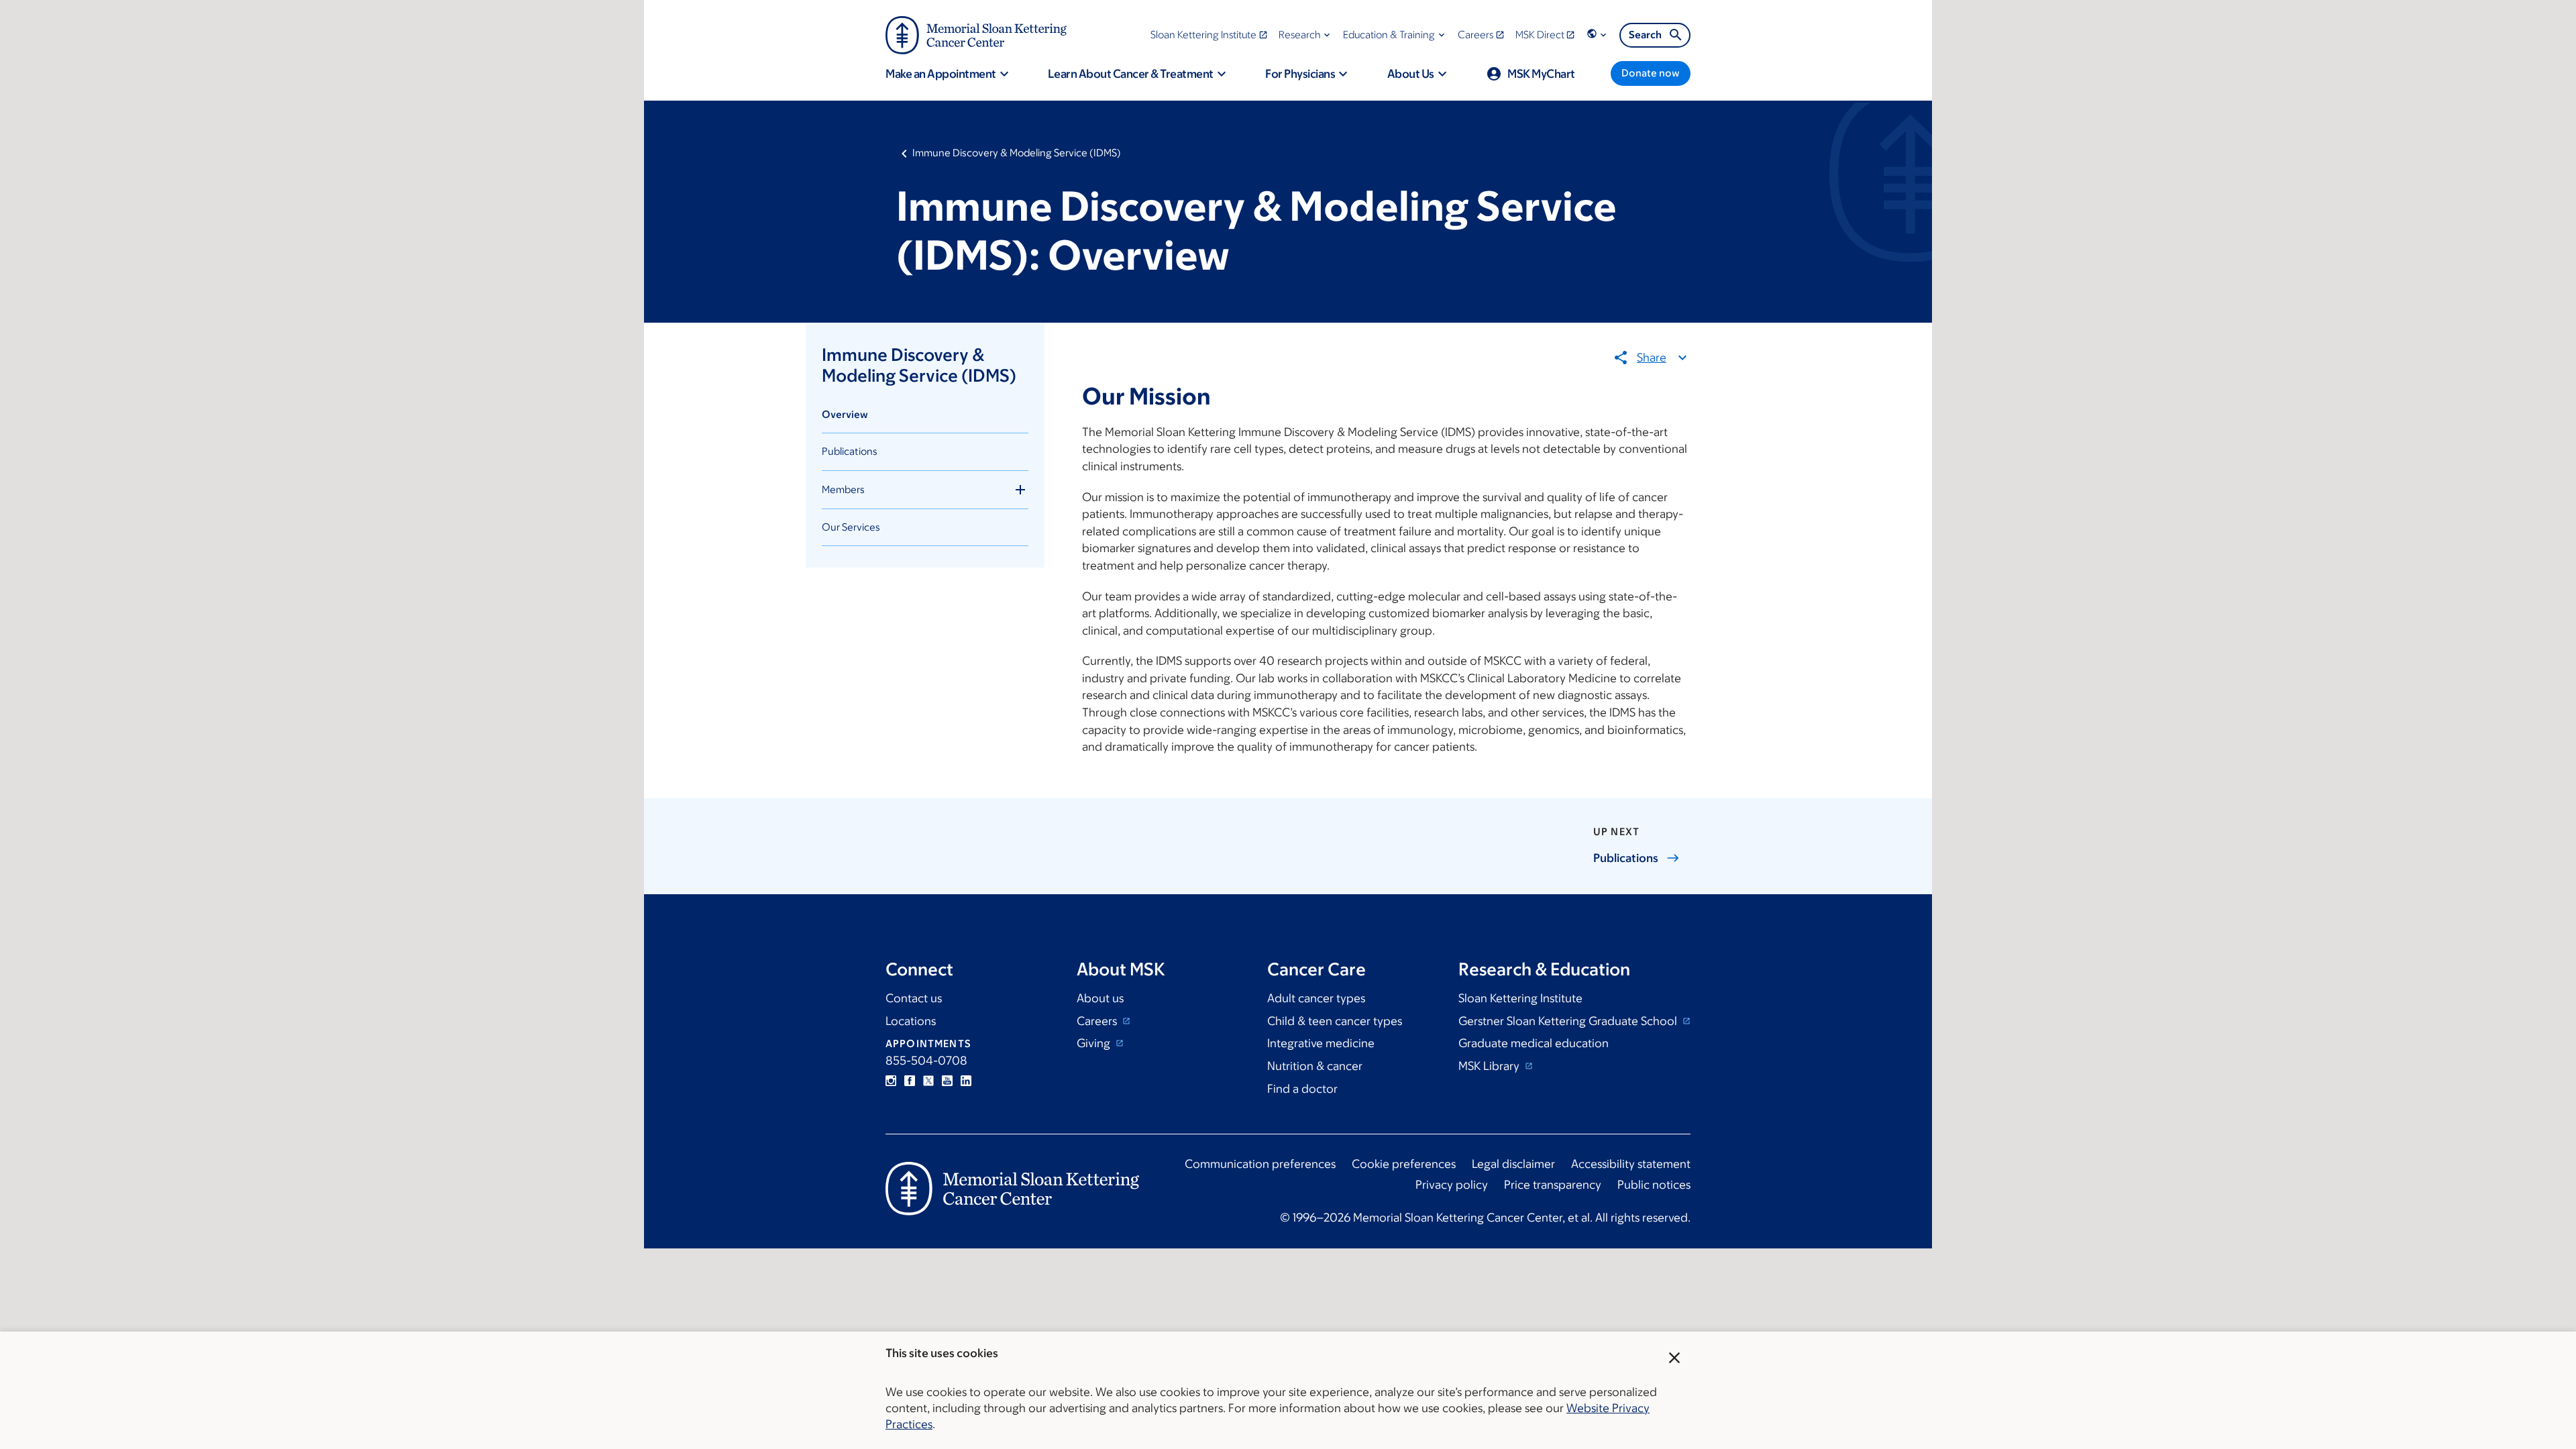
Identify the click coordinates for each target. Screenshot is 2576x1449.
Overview (845, 414)
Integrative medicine (1321, 1043)
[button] (1306, 35)
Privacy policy (1452, 1185)
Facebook (910, 1081)
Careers (1098, 1021)
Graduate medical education (1534, 1043)
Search (1645, 35)
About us (1100, 998)
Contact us (914, 998)
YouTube (947, 1081)
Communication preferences (1260, 1164)
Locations (911, 1021)
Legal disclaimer (1513, 1164)
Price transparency (1553, 1185)
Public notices (1654, 1185)
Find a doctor (1302, 1089)
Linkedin (966, 1081)
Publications (850, 451)
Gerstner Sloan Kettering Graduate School (1569, 1021)
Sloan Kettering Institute (1520, 998)
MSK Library (1490, 1066)
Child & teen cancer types (1335, 1021)
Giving (1095, 1043)
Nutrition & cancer (1315, 1066)
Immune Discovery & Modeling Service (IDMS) (1017, 153)
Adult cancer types (1316, 998)
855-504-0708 (926, 1061)
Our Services (851, 527)
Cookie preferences (1404, 1164)
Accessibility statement (1631, 1164)
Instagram (891, 1081)
